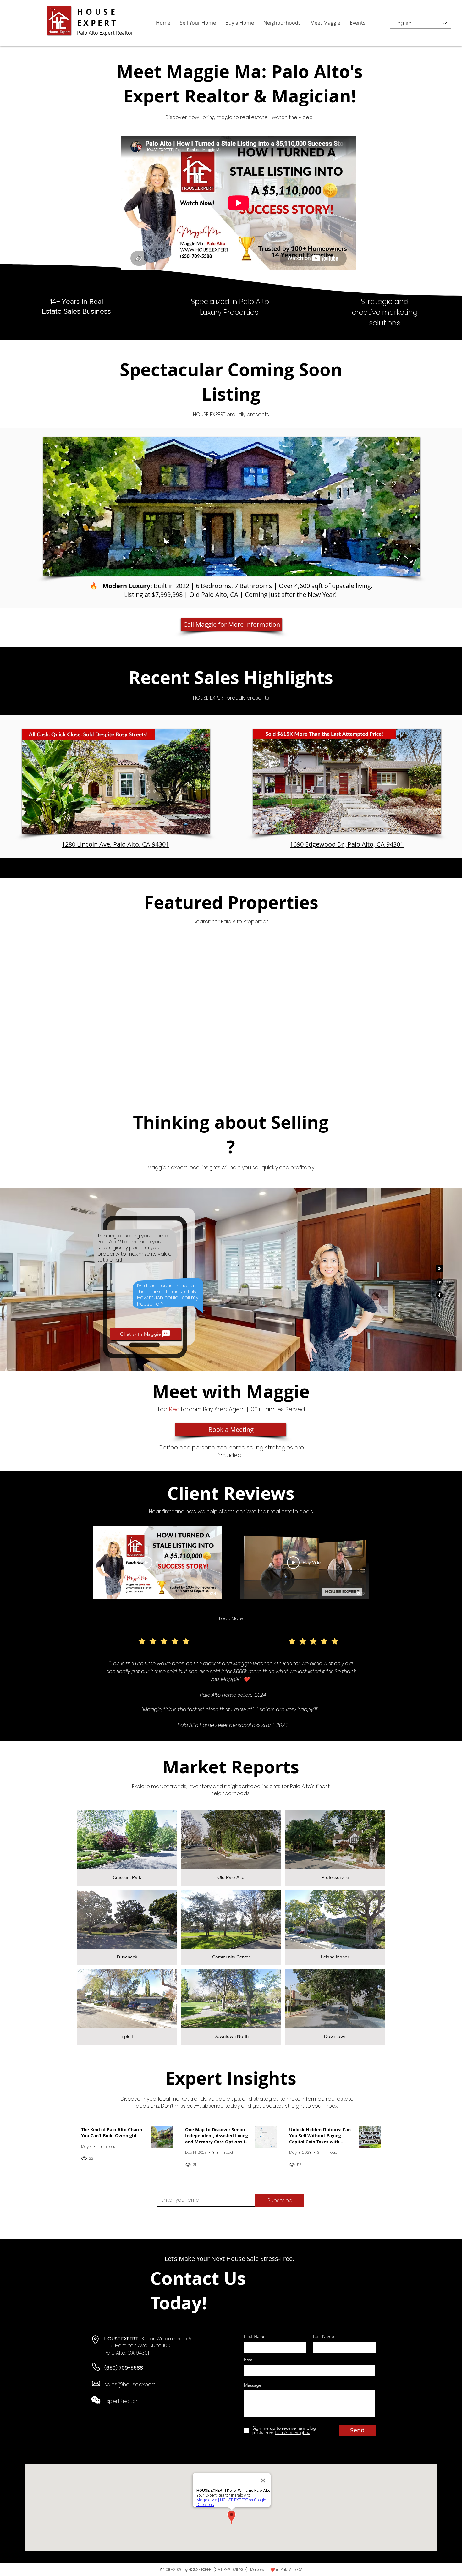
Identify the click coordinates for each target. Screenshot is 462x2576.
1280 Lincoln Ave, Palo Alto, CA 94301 (115, 844)
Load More (231, 1619)
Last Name (324, 2336)
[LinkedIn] (439, 1282)
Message (253, 2385)
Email (249, 2360)
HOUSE (97, 12)
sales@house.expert (130, 2385)
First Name (255, 2336)
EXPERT (97, 23)
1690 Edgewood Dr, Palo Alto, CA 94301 (347, 844)
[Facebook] (439, 1295)
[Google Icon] (439, 1268)
